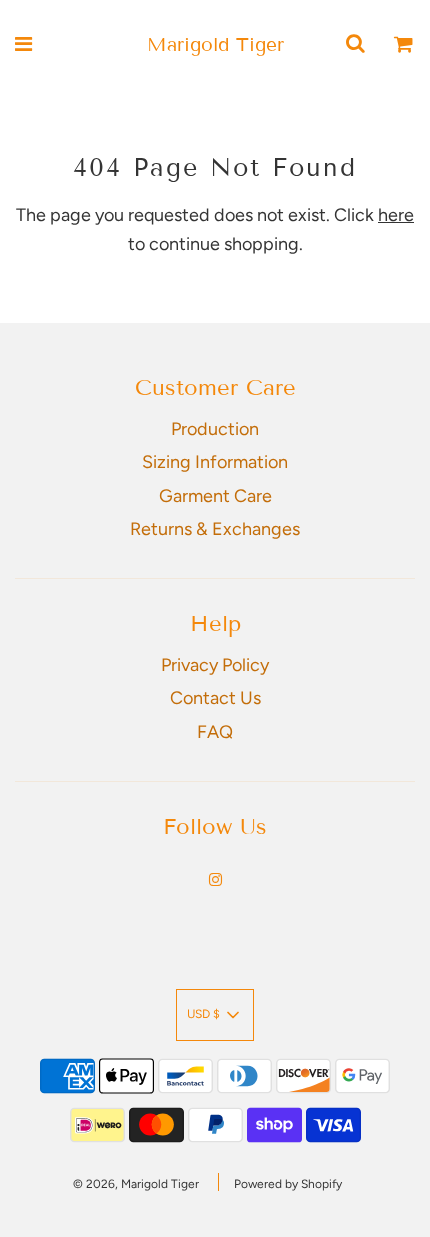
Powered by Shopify (288, 1184)
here (396, 215)
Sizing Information (215, 462)
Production (215, 429)
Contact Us (215, 698)
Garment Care (215, 496)
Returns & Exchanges (215, 529)
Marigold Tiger (215, 44)
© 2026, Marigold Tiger (136, 1184)
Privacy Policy (215, 665)
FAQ (215, 732)
